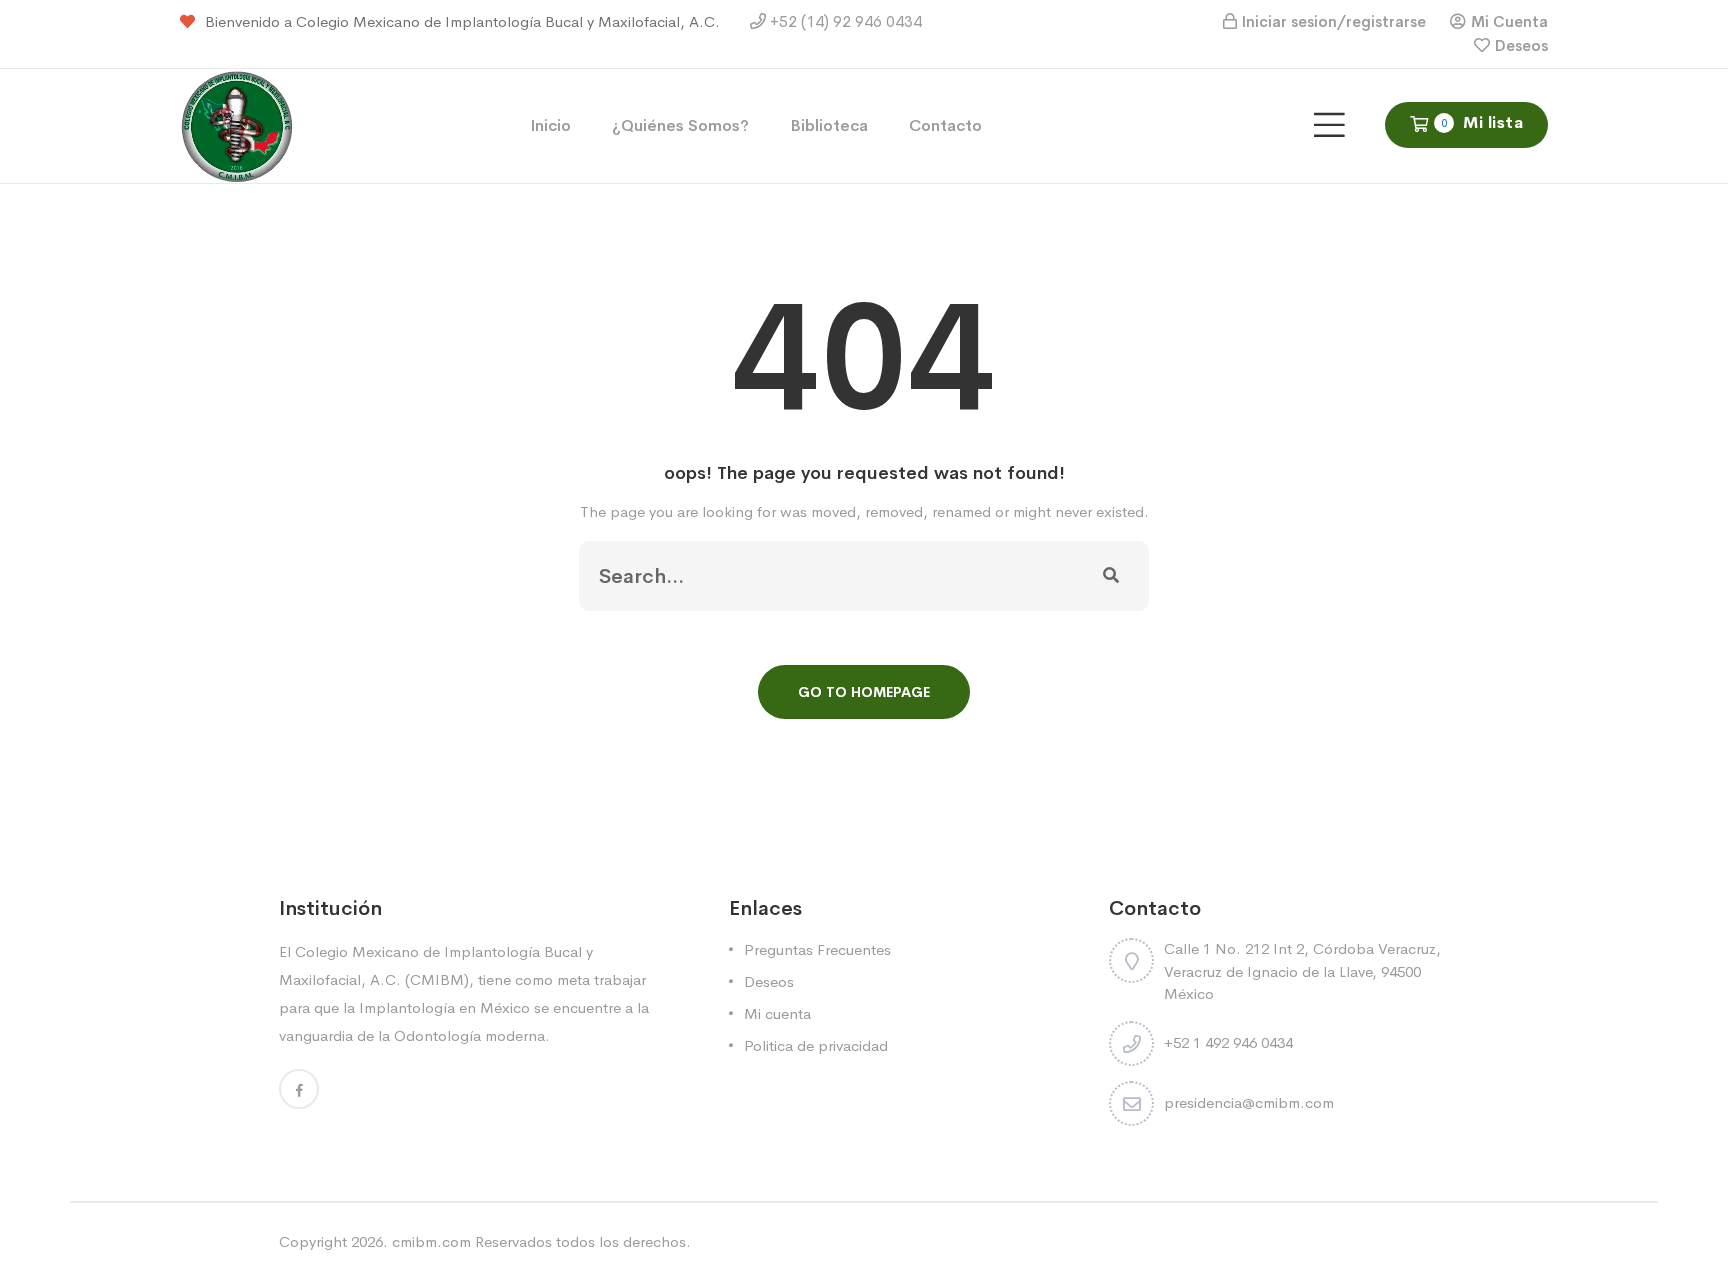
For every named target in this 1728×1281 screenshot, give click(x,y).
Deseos (1521, 45)
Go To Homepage (864, 692)
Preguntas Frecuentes (817, 949)
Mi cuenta (777, 1013)
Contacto (945, 125)
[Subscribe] (1111, 576)
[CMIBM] (237, 124)
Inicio (550, 125)
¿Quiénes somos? (680, 125)
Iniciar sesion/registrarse (1334, 21)
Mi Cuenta (1509, 21)
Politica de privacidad (816, 1045)
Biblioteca (829, 125)
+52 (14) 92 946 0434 (844, 21)
